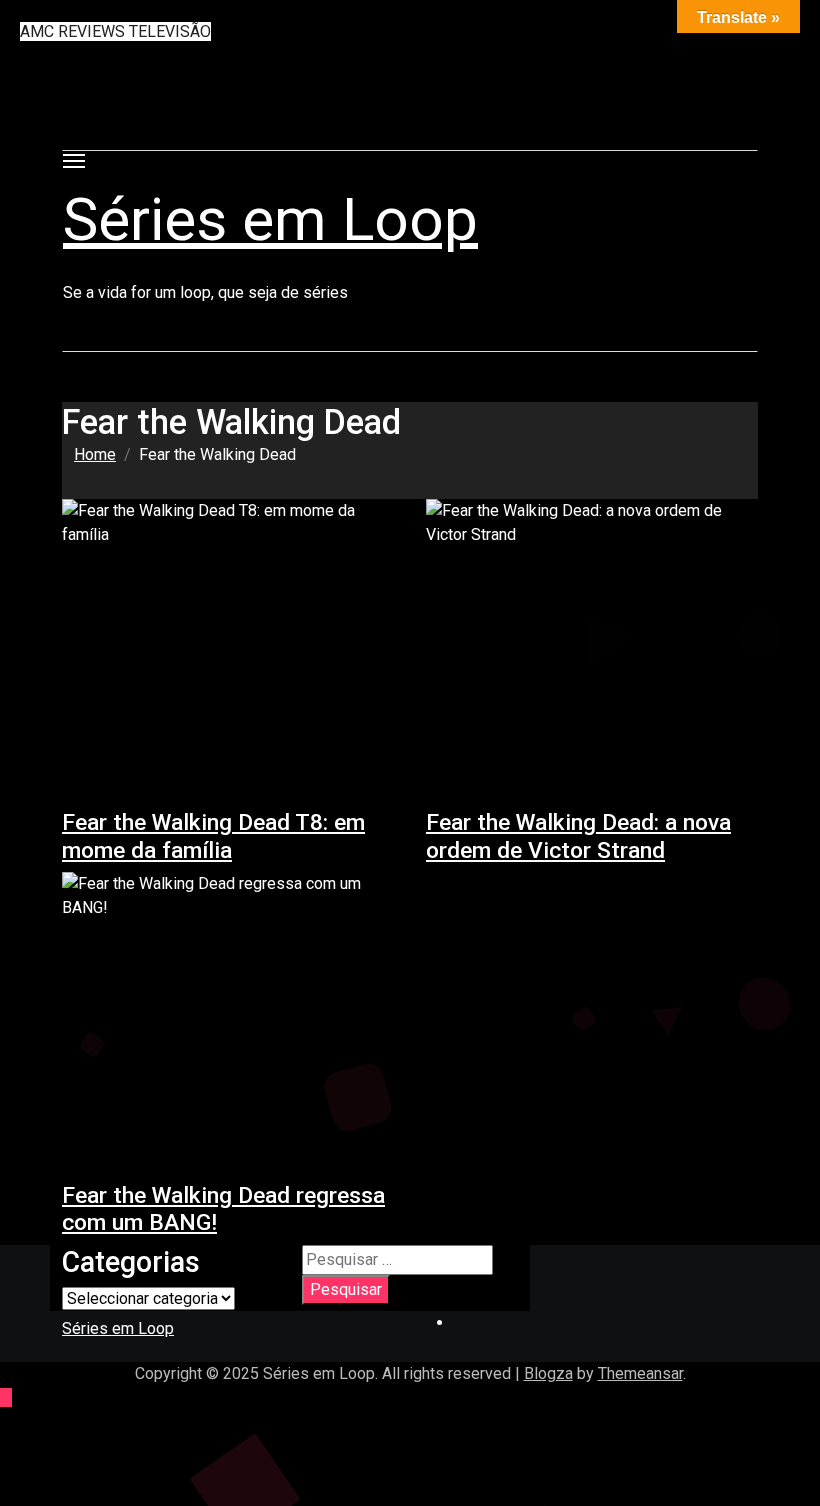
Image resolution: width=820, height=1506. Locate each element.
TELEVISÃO (170, 31)
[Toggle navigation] (74, 161)
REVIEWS (93, 31)
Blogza (548, 1373)
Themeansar (640, 1373)
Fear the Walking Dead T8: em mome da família (213, 836)
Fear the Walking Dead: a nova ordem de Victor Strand (578, 836)
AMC (39, 31)
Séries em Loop (270, 219)
